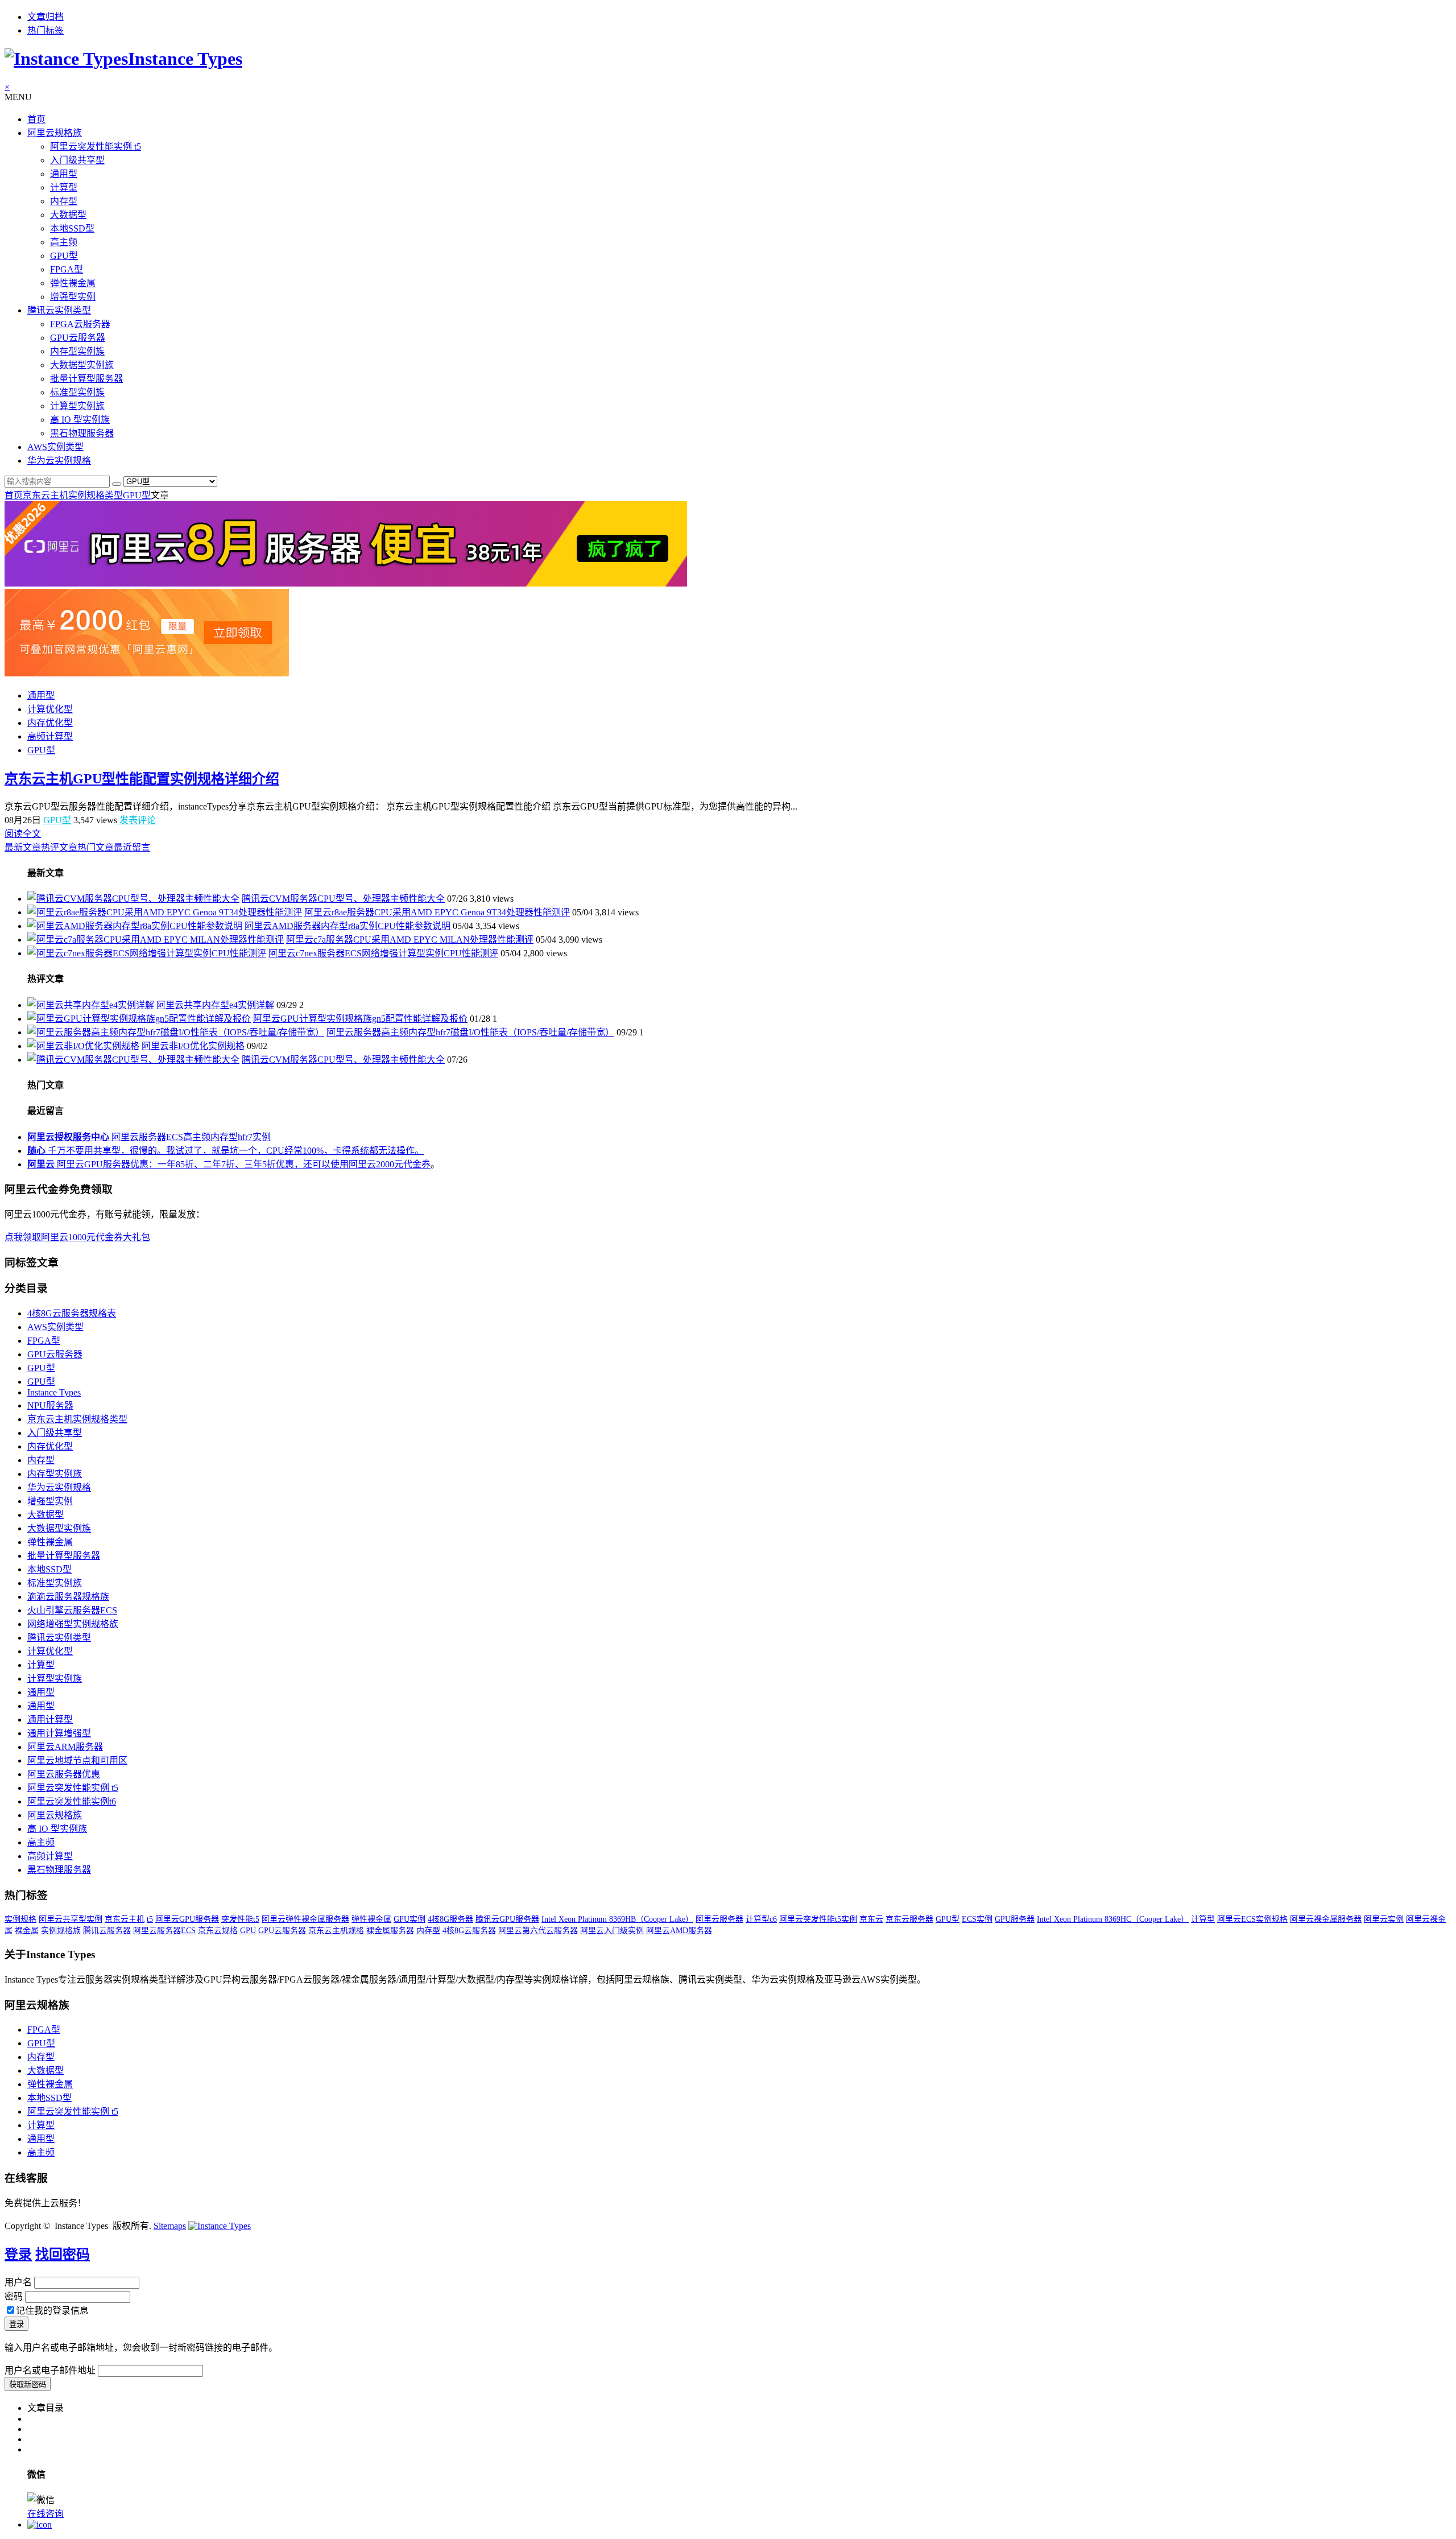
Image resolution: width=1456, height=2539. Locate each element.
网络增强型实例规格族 (73, 1624)
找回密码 (63, 2255)
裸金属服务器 (390, 1931)
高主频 (64, 242)
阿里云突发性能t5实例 (818, 1919)
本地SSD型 (72, 228)
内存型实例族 (77, 351)
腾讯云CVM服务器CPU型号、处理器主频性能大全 (343, 899)
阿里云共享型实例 (71, 1919)
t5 (150, 1919)
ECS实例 (977, 1919)
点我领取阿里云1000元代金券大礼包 (77, 1237)
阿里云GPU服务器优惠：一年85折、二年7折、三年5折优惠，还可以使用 (188, 1164)
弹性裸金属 (73, 283)
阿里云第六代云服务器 (538, 1931)
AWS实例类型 (55, 447)
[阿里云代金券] (147, 673)
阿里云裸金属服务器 (1326, 1919)
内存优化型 (50, 723)
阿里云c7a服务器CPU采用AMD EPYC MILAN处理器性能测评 (410, 940)
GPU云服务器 (78, 338)
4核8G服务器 (450, 1919)
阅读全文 (23, 834)
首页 (36, 119)
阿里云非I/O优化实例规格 (193, 1046)
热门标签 (45, 30)
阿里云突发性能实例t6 (72, 1801)
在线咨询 (45, 2514)
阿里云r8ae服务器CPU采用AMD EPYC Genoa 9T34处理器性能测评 (437, 912)
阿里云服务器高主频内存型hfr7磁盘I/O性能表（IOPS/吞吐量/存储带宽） (470, 1032)
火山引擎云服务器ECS (72, 1610)
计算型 (64, 187)
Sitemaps (170, 2226)
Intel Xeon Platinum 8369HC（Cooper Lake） (1113, 1919)
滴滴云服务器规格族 (68, 1597)
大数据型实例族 (82, 365)
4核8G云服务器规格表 (72, 1313)
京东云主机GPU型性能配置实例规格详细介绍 (142, 779)
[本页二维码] (40, 2524)
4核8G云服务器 (469, 1931)
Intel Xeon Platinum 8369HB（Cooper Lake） (617, 1919)
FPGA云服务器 (80, 324)
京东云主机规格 (336, 1931)
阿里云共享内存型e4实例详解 (215, 1005)
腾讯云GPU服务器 (507, 1919)
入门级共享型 (77, 160)
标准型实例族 (77, 392)
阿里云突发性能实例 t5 (96, 146)
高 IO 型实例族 (80, 420)
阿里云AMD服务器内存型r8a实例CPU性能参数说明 (348, 926)
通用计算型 (50, 1719)
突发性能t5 (240, 1919)
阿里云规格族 (55, 133)
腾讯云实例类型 (59, 310)
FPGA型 (67, 269)
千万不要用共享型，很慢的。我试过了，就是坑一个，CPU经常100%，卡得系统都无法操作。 (226, 1151)
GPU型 (64, 256)
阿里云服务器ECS (164, 1931)
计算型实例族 (77, 406)
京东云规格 (218, 1931)
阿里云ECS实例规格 (1252, 1919)
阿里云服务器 (719, 1919)
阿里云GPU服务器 (187, 1919)
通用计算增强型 (59, 1733)
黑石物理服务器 (82, 433)
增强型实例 (73, 297)
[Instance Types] (220, 2226)
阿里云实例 (1384, 1919)
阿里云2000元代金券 (390, 1164)
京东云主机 (125, 1919)
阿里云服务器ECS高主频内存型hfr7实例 (149, 1137)
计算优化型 (50, 709)
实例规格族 (61, 1931)
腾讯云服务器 (107, 1931)
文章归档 (45, 17)
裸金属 (27, 1931)
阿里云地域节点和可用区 (77, 1760)
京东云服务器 (909, 1919)
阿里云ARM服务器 (65, 1747)
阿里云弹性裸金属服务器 (305, 1919)
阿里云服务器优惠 (64, 1774)
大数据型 (68, 215)
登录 (18, 2255)
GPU (248, 1931)
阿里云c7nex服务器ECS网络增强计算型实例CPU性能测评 (383, 953)
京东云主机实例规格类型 (73, 495)
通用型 (64, 174)
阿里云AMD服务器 (679, 1931)
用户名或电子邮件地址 (50, 2370)
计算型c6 (761, 1919)
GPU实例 (409, 1919)
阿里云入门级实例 (612, 1931)
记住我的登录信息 (52, 2311)
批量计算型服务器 (86, 379)
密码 (14, 2296)
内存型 (64, 201)
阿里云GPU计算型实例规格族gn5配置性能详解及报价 (360, 1019)
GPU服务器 (1015, 1919)
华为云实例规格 (59, 461)
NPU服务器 (50, 1405)
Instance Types (54, 1392)
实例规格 (20, 1919)
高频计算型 (50, 736)
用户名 (18, 2282)
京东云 (871, 1919)
